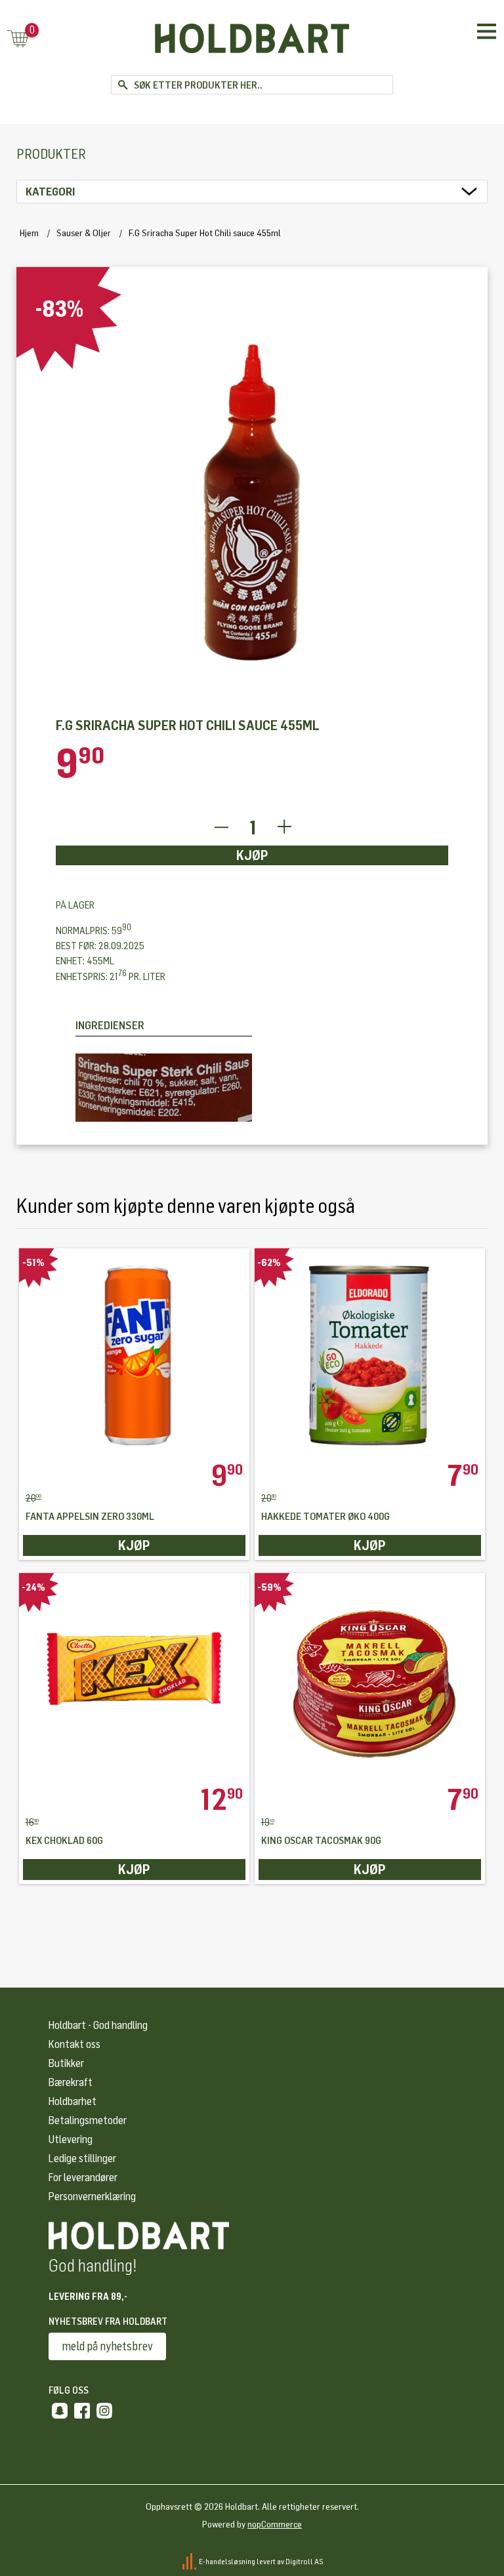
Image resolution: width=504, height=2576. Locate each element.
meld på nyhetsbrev (107, 2346)
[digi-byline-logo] (190, 2562)
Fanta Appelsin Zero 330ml (90, 1517)
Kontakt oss (74, 2044)
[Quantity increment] (284, 828)
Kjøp (252, 855)
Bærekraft (71, 2082)
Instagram (104, 2411)
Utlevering (71, 2139)
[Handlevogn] (18, 40)
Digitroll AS (304, 2562)
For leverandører (83, 2177)
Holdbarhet (73, 2101)
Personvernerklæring (92, 2197)
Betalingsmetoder (88, 2120)
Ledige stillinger (82, 2158)
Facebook (82, 2411)
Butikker (66, 2063)
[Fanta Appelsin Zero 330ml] (135, 1355)
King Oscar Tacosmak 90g (321, 1841)
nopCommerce (275, 2525)
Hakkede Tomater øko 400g (325, 1517)
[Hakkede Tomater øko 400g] (370, 1355)
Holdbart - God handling (98, 2025)
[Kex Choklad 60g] (135, 1679)
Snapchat (60, 2411)
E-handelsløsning (227, 2562)
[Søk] (122, 85)
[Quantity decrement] (221, 828)
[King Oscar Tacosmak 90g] (370, 1679)
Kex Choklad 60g (64, 1841)
